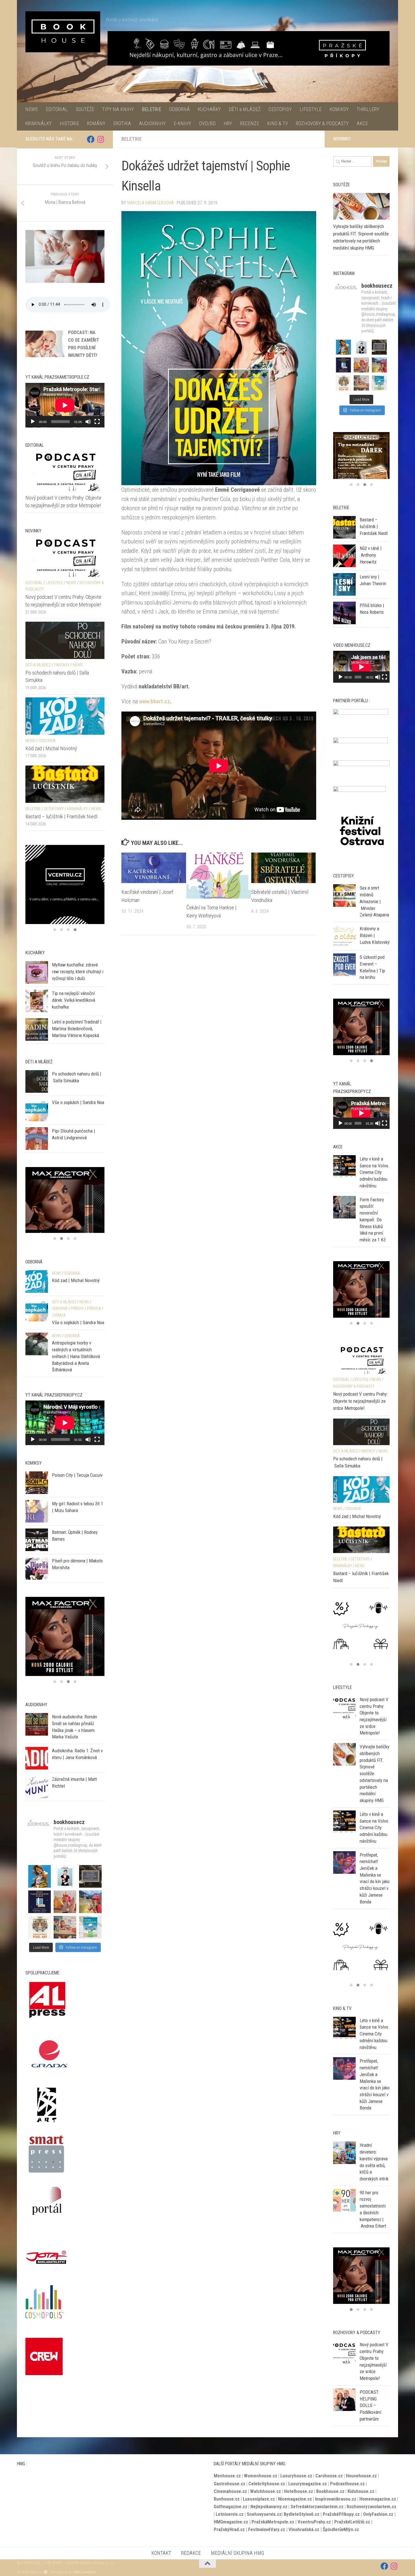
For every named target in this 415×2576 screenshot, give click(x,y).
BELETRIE (151, 109)
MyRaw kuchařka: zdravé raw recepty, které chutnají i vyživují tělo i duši (78, 971)
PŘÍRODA (94, 1322)
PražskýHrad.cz (229, 2520)
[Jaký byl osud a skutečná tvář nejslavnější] (90, 1940)
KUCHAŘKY (209, 109)
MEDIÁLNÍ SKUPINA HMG (237, 2544)
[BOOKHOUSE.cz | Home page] (63, 32)
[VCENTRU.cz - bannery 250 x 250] (65, 1207)
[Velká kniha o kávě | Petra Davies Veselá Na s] (65, 1890)
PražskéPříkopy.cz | (343, 2505)
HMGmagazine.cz (231, 2512)
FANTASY (62, 665)
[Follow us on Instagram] (101, 139)
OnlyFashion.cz (379, 2505)
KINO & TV (278, 123)
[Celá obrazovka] (97, 422)
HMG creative (85, 2563)
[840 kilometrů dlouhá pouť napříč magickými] (90, 1915)
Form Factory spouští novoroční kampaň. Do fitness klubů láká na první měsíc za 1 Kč (373, 1220)
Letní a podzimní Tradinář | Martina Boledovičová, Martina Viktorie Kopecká (77, 1028)
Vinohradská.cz (304, 2520)
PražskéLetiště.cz (352, 2512)
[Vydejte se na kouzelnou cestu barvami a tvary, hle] (40, 1940)
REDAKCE (191, 2544)
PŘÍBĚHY (77, 1322)
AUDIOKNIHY (152, 123)
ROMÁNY (96, 123)
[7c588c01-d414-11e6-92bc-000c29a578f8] (65, 884)
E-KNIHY (182, 123)
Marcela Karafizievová (150, 203)
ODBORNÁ (179, 109)
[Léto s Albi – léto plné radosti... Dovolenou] (65, 1915)
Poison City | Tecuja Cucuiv (77, 1488)
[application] (65, 405)
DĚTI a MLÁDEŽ (245, 109)
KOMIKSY (339, 109)
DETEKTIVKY (54, 809)
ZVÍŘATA (59, 1328)
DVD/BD (207, 123)
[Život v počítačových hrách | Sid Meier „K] (40, 1915)
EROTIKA (122, 123)
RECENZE (250, 123)
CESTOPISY (280, 109)
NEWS (31, 109)
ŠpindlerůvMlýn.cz (341, 2520)
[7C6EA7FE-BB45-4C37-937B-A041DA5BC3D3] (361, 1032)
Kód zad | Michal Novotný (51, 748)
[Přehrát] (33, 422)
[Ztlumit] (88, 422)
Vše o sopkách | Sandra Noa (78, 1102)
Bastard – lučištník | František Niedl (61, 817)
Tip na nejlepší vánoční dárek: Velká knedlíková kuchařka (74, 1000)
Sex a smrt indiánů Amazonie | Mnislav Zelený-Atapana (374, 911)
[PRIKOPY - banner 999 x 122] (249, 48)
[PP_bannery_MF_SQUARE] (361, 460)
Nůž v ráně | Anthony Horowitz (371, 564)
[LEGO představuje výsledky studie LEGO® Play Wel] (65, 1940)
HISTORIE (69, 123)
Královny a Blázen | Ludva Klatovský (375, 945)
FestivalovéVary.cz (267, 2520)
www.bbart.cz (155, 701)
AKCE (362, 123)
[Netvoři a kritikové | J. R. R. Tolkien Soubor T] (90, 1890)
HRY (228, 123)
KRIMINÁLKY (38, 123)
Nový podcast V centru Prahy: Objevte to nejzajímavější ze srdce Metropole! (360, 1392)
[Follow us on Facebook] (91, 139)
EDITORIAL (57, 109)
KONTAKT (161, 2544)
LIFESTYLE (311, 109)
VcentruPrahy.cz (314, 2512)
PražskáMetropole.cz (273, 2512)
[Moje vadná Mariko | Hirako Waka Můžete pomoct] (40, 1890)
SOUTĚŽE (85, 109)
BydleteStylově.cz (302, 2505)
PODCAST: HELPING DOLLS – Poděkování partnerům (370, 2396)
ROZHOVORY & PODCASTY (322, 123)
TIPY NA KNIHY (118, 109)
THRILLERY (368, 109)
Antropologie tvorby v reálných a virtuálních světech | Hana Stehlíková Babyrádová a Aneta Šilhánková (76, 1370)
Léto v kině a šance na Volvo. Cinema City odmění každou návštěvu (375, 1172)
